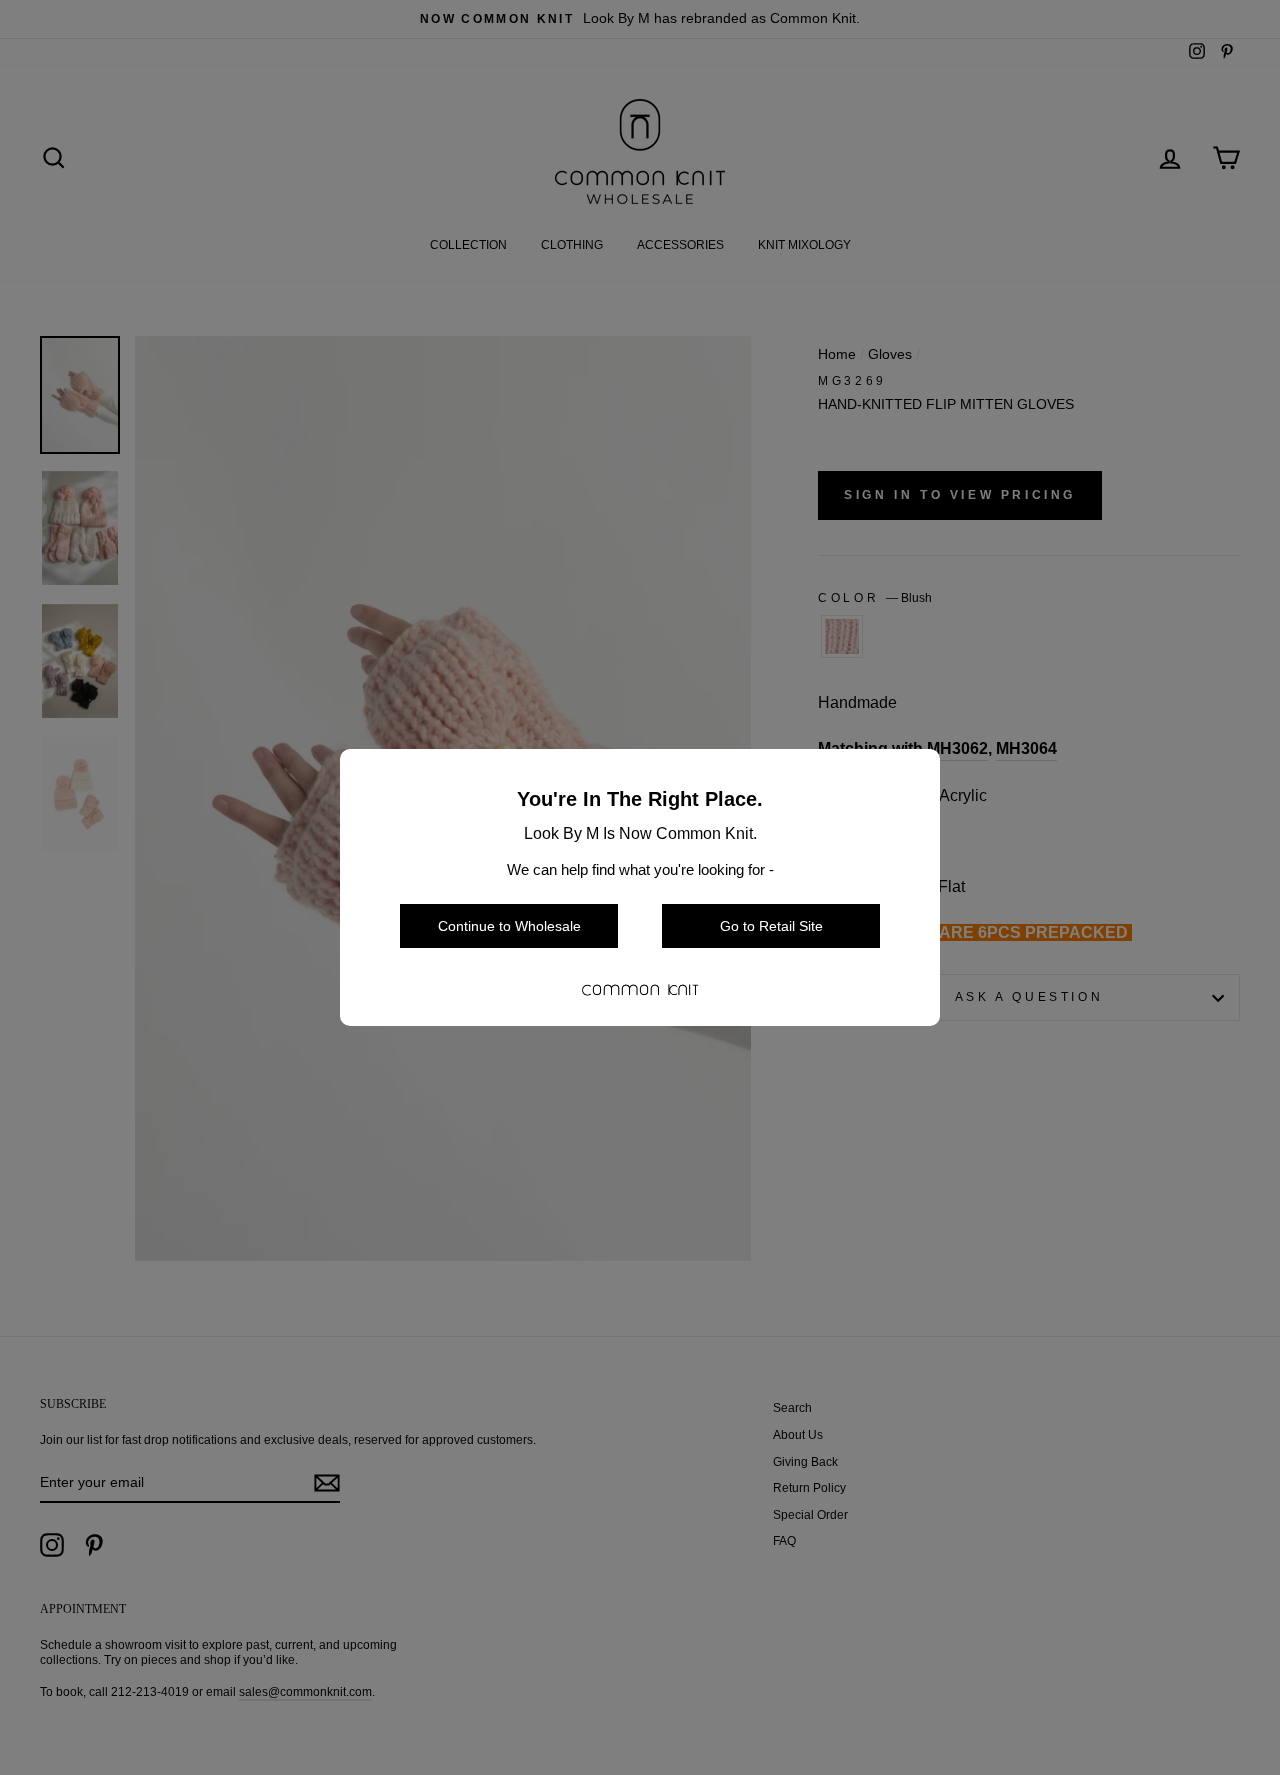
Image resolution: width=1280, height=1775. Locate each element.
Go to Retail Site (771, 926)
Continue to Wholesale (509, 926)
